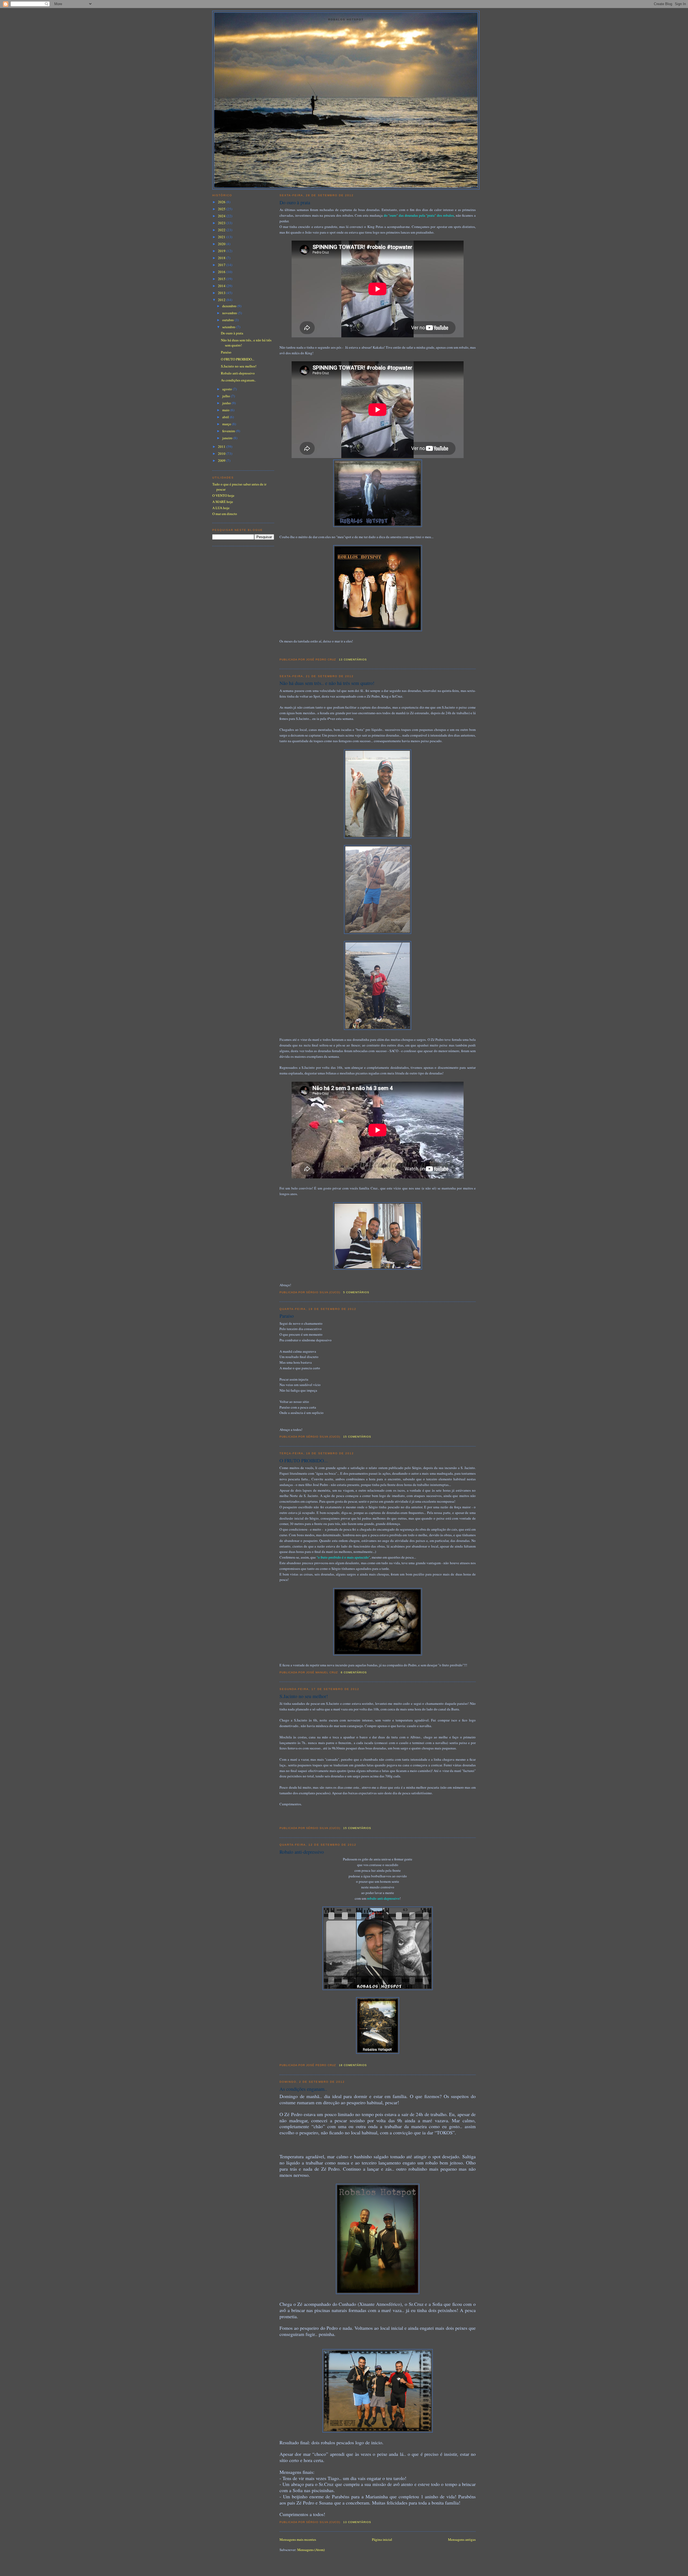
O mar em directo (225, 514)
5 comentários (356, 1292)
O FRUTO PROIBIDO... (304, 1460)
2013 (222, 293)
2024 (222, 216)
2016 (222, 272)
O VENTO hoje (223, 495)
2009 (222, 460)
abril (226, 417)
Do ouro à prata (295, 202)
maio (226, 410)
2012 (222, 300)
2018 (222, 258)
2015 (222, 279)
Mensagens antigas (462, 2539)
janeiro (228, 438)
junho (227, 403)
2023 (222, 223)
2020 (222, 244)
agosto (227, 389)
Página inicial (382, 2539)
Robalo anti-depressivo (302, 1852)
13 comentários (353, 660)
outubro (228, 320)
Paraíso (287, 1316)
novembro (230, 313)
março (227, 424)
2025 (222, 209)
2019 (222, 251)
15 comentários (357, 1437)
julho (227, 396)
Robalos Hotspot (346, 19)
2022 (222, 230)
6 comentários (354, 1672)
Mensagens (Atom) (311, 2550)
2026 (222, 202)
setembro (229, 327)
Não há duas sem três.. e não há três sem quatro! (327, 683)
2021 (222, 237)
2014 (222, 286)
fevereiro (229, 431)
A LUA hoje (221, 508)
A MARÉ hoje (223, 502)
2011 (222, 446)
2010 (222, 453)
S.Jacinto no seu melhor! (304, 1696)
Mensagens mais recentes (298, 2539)
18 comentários (353, 2065)
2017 (222, 265)
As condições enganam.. (303, 2089)
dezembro (230, 306)
